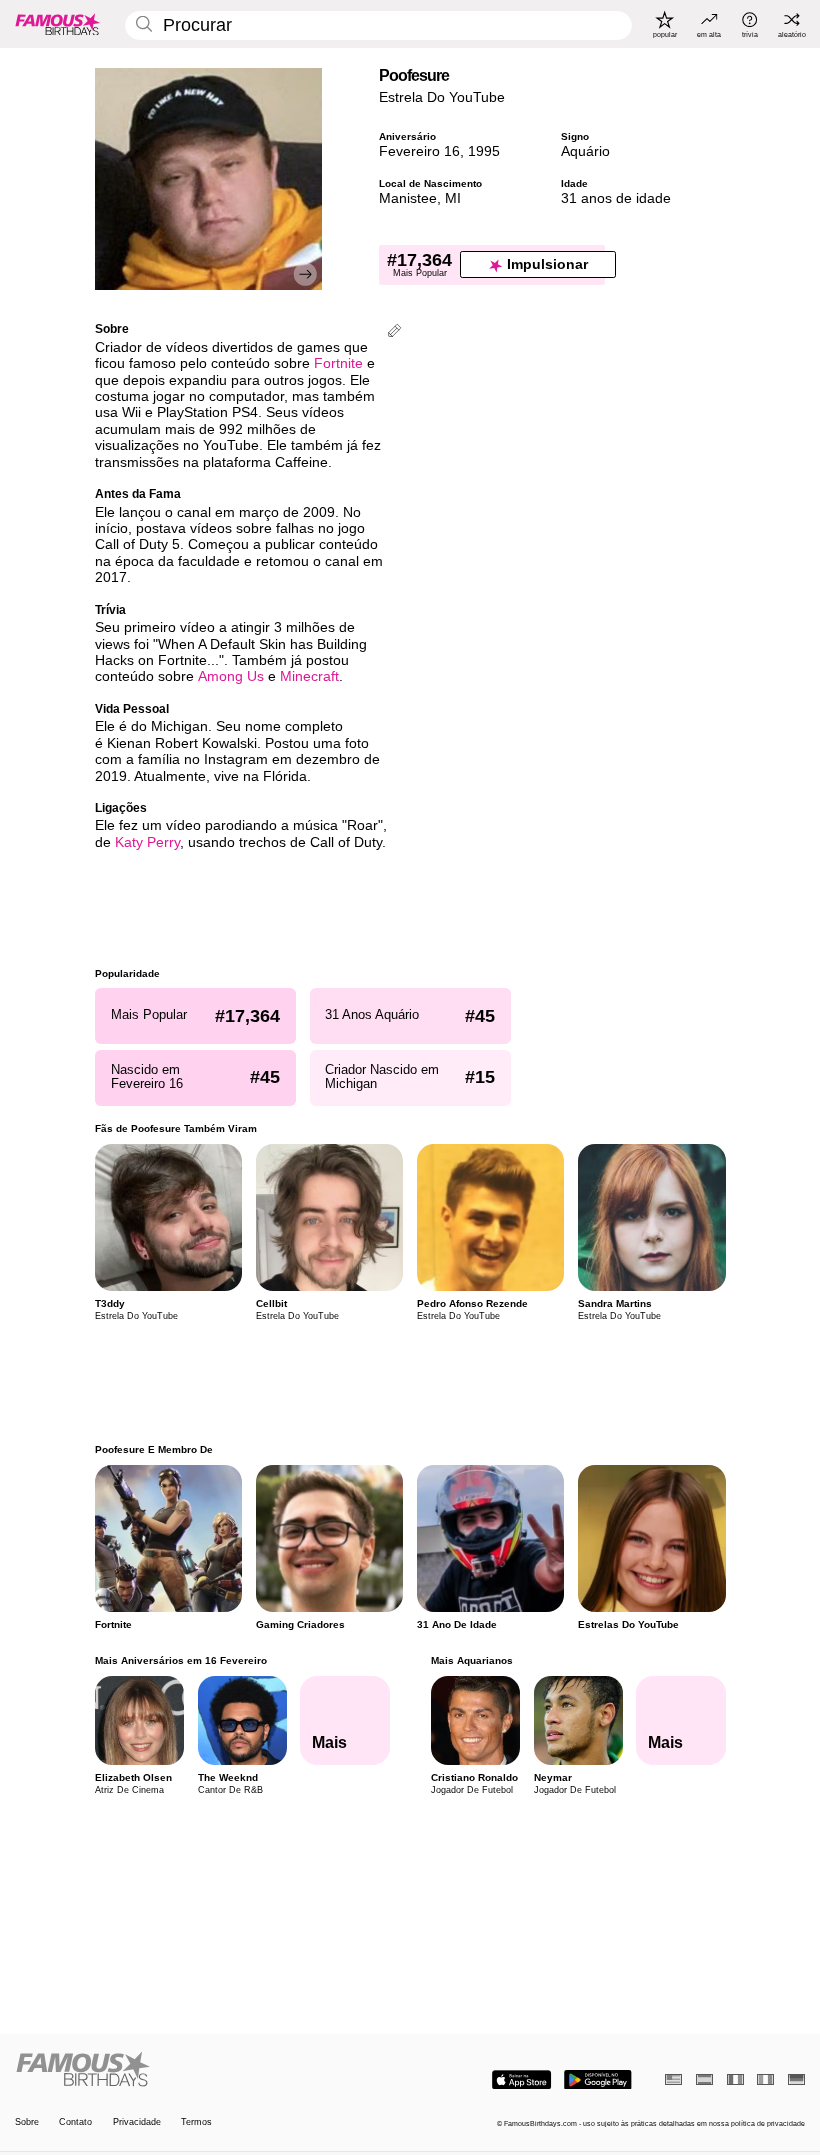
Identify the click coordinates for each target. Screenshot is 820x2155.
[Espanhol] (704, 2079)
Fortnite (338, 363)
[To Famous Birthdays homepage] (58, 24)
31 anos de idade (616, 198)
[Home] (209, 2070)
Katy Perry (147, 842)
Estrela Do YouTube (442, 97)
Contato (75, 2122)
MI (453, 198)
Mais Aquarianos (471, 1660)
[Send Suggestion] (394, 332)
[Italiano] (765, 2079)
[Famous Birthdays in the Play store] (598, 2080)
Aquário (585, 151)
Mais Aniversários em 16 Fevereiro (181, 1660)
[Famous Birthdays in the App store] (521, 2080)
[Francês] (735, 2079)
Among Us (231, 676)
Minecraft (309, 676)
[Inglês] (673, 2079)
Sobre (27, 2122)
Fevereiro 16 (419, 151)
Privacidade (137, 2122)
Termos (196, 2122)
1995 (484, 151)
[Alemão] (796, 2079)
